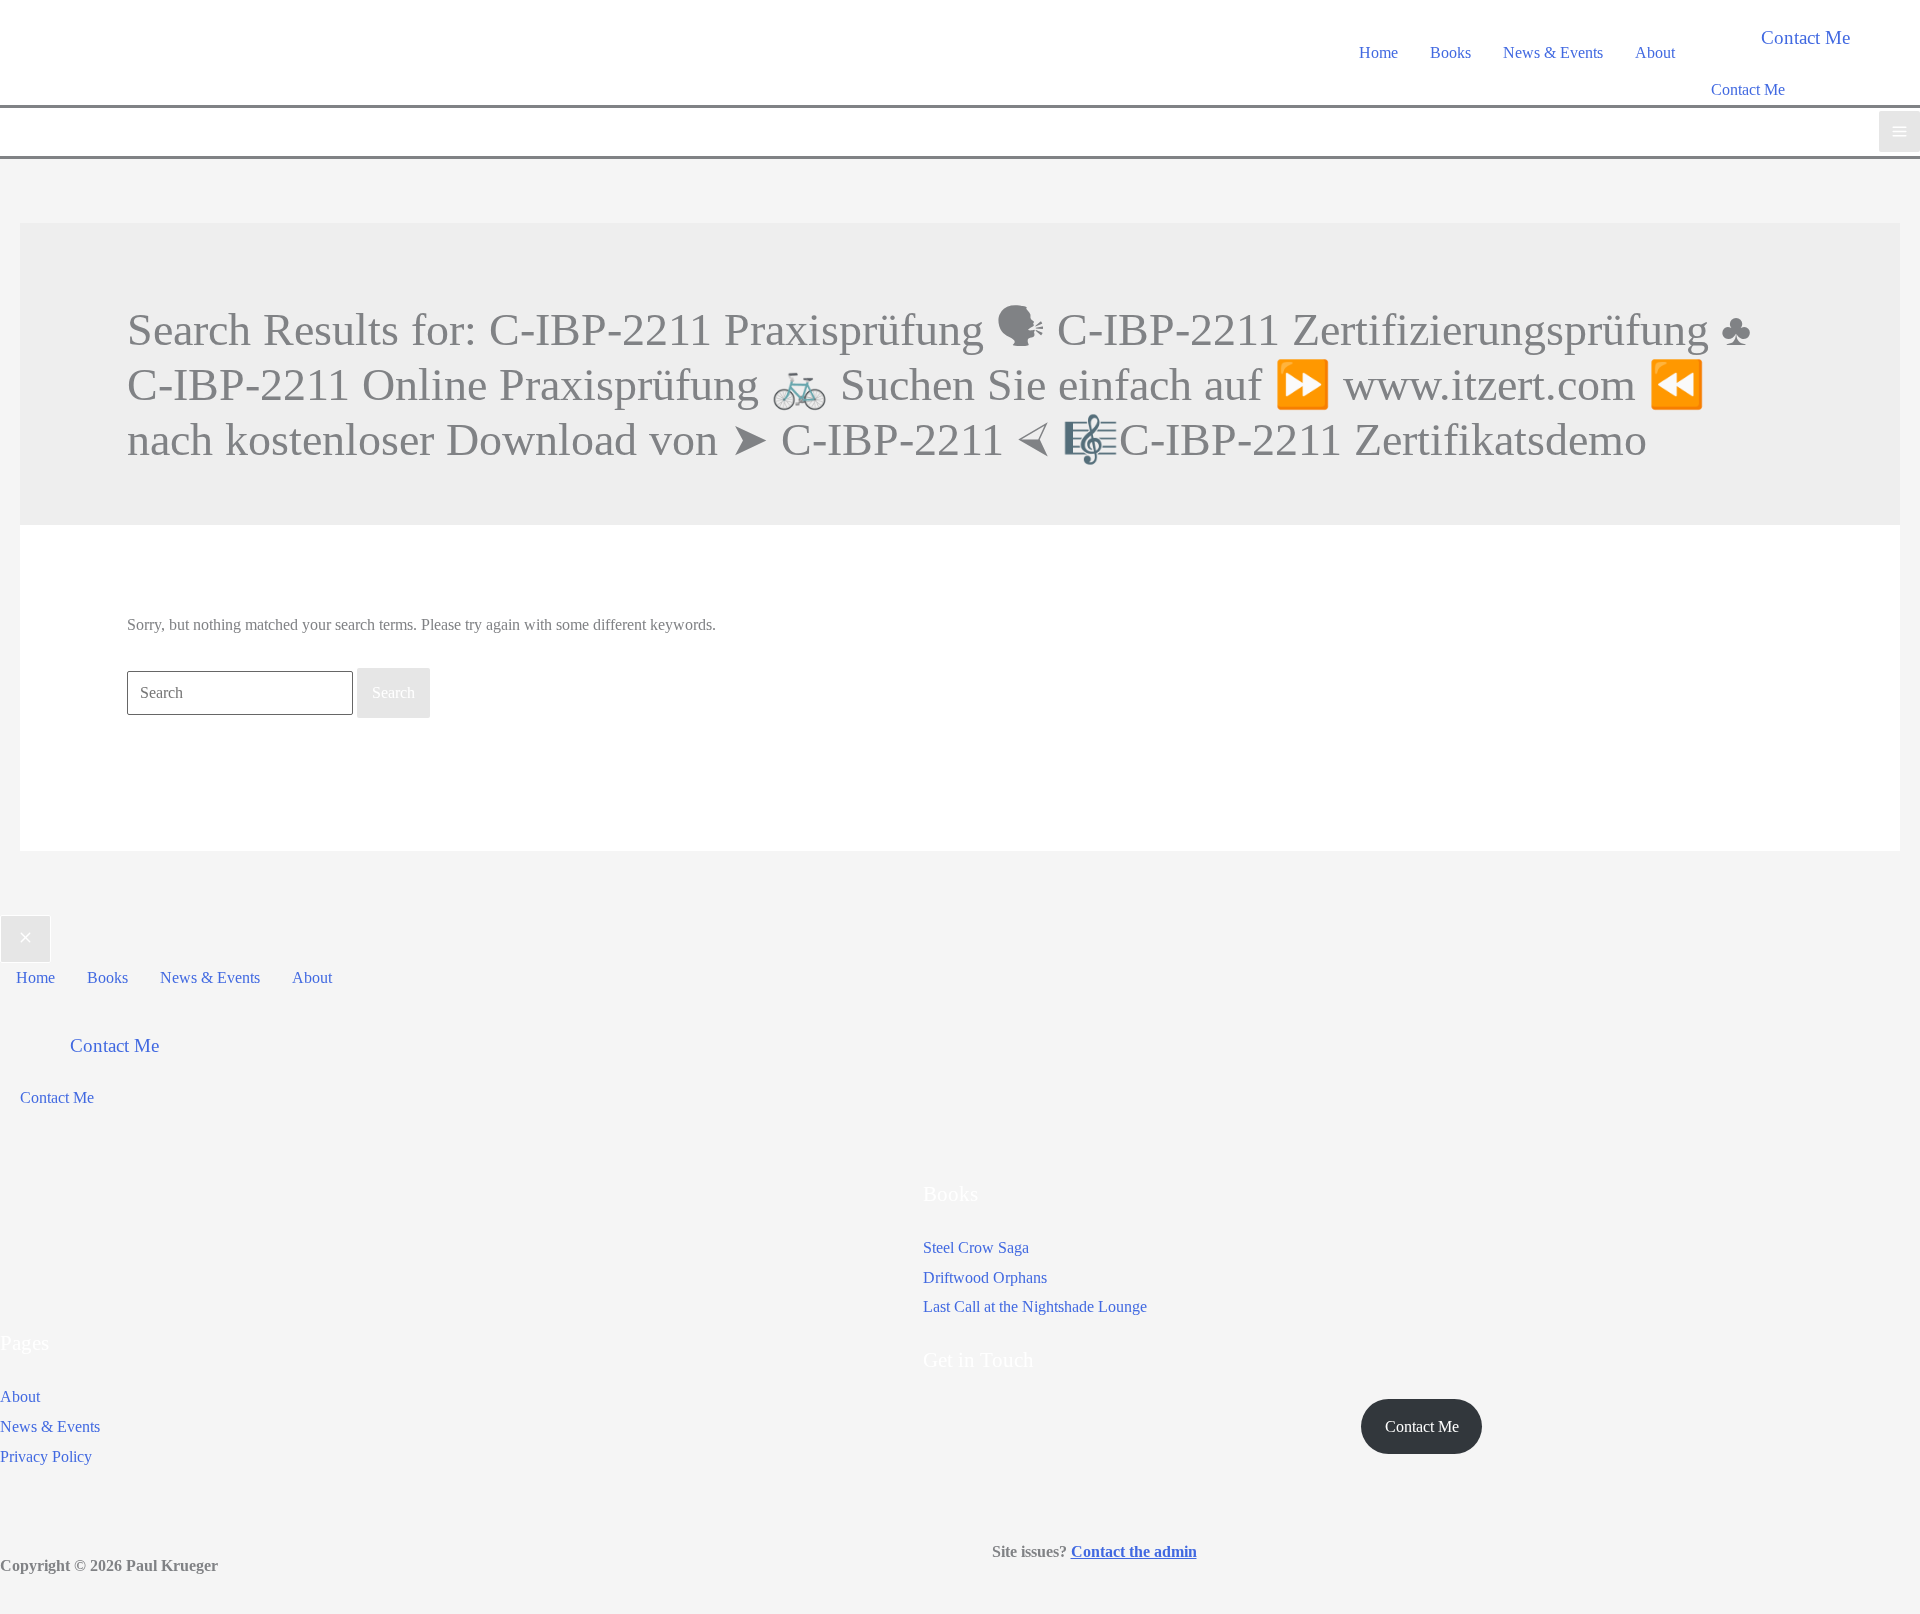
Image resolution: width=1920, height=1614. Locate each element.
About (20, 1396)
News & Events (50, 1426)
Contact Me (1748, 89)
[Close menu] (25, 939)
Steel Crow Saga (976, 1247)
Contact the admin (1134, 1551)
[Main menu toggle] (1899, 131)
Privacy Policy (46, 1456)
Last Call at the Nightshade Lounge (1035, 1306)
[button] (1805, 37)
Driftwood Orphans (985, 1277)
